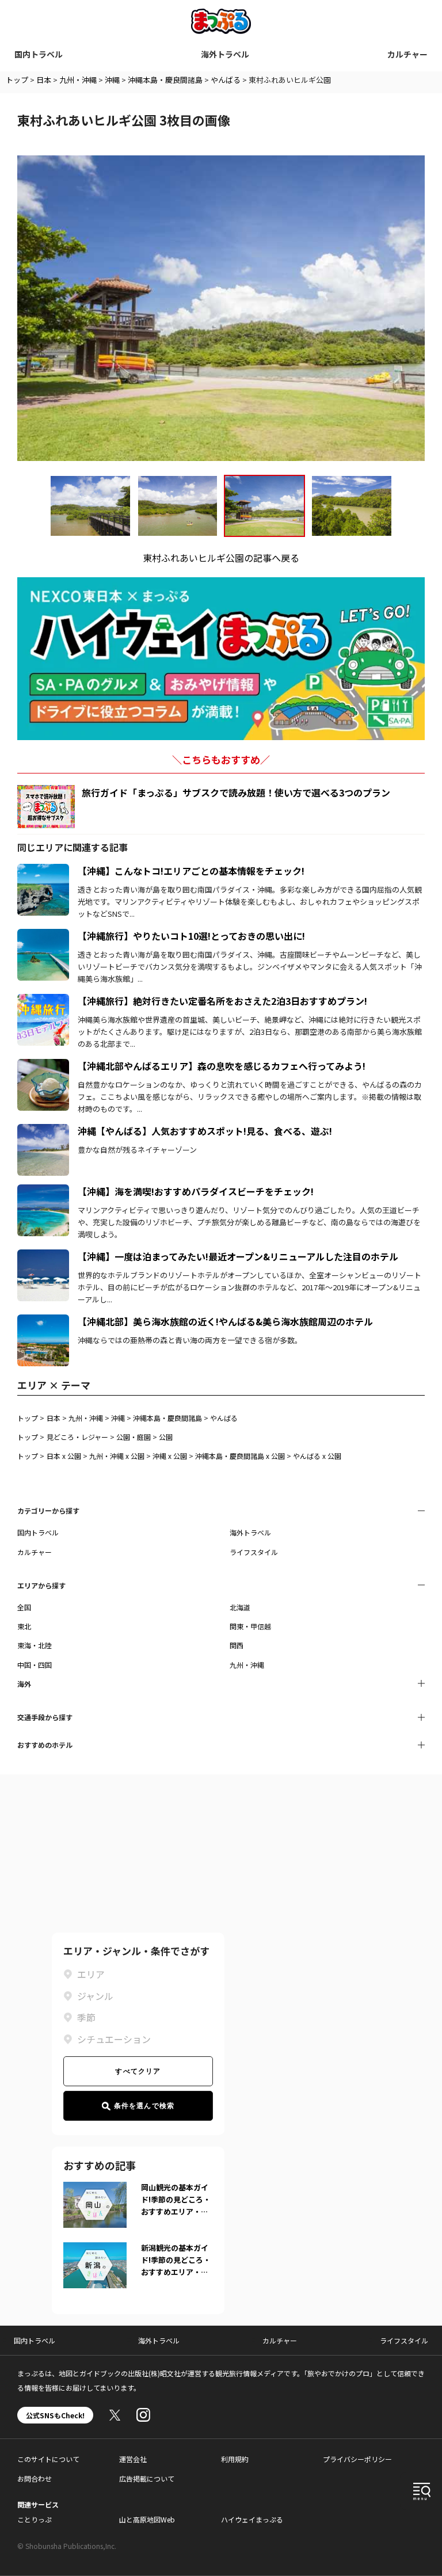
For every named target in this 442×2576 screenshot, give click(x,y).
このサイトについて (48, 2459)
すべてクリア (138, 2071)
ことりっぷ (35, 2519)
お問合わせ (35, 2478)
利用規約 (235, 2459)
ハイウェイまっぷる (252, 2519)
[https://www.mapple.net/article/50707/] (43, 1131)
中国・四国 (35, 1665)
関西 (237, 1645)
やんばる (226, 80)
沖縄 (112, 80)
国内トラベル (39, 54)
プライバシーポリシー (357, 2459)
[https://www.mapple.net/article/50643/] (43, 1066)
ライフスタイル (254, 1552)
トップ (17, 80)
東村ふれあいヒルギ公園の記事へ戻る (221, 558)
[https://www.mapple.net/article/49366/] (43, 936)
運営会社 (133, 2459)
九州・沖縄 (78, 80)
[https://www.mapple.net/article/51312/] (43, 1321)
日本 (44, 80)
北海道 (240, 1607)
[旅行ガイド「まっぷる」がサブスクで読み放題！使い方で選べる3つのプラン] (46, 807)
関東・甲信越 (250, 1626)
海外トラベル (225, 54)
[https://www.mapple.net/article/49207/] (43, 1256)
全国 (24, 1607)
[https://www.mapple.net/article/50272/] (43, 1191)
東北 (24, 1626)
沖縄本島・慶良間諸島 (165, 80)
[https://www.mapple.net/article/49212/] (43, 871)
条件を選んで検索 (144, 2106)
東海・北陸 (35, 1645)
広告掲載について (147, 2478)
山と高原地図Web (147, 2519)
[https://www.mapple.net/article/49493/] (43, 1001)
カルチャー (407, 54)
